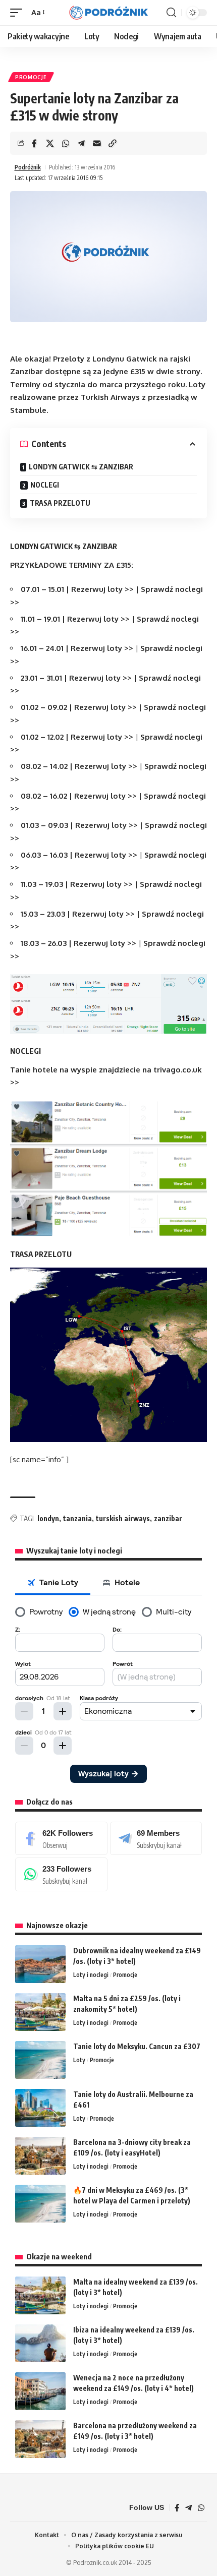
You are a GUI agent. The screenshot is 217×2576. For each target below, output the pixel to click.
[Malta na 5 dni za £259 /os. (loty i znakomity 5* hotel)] (40, 2012)
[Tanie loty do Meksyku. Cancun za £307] (40, 2060)
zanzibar (168, 1518)
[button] (19, 13)
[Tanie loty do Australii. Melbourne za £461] (40, 2108)
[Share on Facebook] (34, 143)
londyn (48, 1518)
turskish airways (123, 1518)
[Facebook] (61, 1838)
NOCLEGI (45, 485)
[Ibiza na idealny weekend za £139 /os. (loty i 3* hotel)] (40, 2343)
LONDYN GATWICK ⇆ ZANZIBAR (81, 467)
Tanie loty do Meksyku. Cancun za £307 (137, 2046)
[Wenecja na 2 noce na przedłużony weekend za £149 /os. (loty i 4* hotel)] (40, 2391)
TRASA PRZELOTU (60, 503)
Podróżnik (28, 167)
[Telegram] (156, 1838)
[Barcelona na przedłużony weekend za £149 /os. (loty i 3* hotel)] (40, 2439)
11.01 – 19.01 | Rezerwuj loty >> (75, 619)
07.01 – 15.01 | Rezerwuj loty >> (77, 589)
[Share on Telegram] (81, 143)
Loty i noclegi (91, 1975)
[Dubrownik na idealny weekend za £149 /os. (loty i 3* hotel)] (40, 1964)
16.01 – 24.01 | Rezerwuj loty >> (77, 648)
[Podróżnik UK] (108, 13)
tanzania (77, 1518)
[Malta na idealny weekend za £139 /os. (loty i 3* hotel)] (40, 2295)
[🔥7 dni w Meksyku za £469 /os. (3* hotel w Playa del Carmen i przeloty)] (40, 2204)
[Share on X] (50, 143)
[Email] (97, 143)
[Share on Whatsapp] (66, 143)
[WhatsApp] (61, 1874)
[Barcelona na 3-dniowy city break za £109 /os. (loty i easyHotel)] (40, 2156)
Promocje (31, 77)
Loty (79, 2060)
